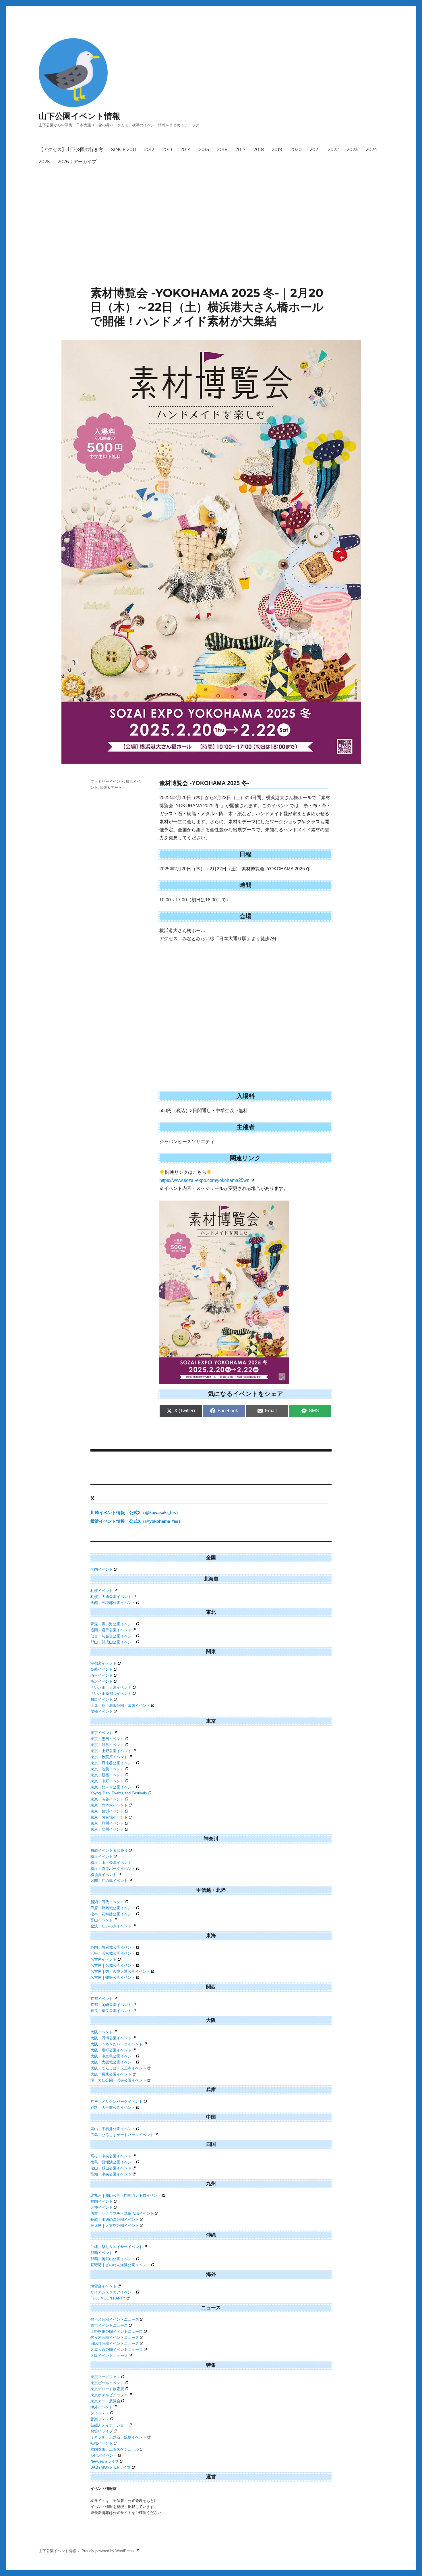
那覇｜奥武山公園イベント (113, 2259)
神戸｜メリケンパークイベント (117, 2101)
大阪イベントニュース (109, 2356)
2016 (222, 149)
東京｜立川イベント (107, 1829)
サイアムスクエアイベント (113, 2292)
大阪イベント (102, 2032)
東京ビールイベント (107, 2383)
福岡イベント (102, 2201)
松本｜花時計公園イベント (113, 1914)
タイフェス (100, 2413)
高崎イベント (102, 1669)
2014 (186, 149)
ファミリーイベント (107, 781)
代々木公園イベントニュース (115, 2338)
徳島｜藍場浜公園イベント (113, 2162)
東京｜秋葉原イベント (109, 1757)
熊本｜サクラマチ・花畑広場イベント (122, 2213)
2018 (259, 149)
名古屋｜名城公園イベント (113, 1965)
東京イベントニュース (109, 2325)
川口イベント (102, 1699)
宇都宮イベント (103, 1663)
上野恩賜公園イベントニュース (117, 2331)
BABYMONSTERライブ (111, 2467)
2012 (149, 149)
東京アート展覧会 (105, 2401)
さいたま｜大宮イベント (111, 1687)
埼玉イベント (102, 1675)
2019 (277, 149)
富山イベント (102, 1920)
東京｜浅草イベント (107, 1745)
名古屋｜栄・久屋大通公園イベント (120, 1971)
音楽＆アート (111, 787)
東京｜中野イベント (107, 1781)
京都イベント (102, 1999)
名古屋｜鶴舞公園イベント (113, 1977)
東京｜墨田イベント (107, 1739)
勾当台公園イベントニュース (115, 2319)
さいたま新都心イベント (111, 1693)
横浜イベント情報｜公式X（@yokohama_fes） (137, 1521)
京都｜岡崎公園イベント (111, 2005)
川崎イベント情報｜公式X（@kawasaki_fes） (135, 1513)
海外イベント (102, 2407)
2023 (352, 149)
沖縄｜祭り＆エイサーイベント (117, 2247)
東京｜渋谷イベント (107, 1799)
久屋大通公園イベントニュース (117, 2350)
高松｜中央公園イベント (111, 2156)
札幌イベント (102, 1591)
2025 (44, 162)
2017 (240, 149)
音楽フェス (100, 2419)
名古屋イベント (103, 1959)
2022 (333, 149)
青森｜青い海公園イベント (113, 1624)
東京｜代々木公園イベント (113, 1787)
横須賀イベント (103, 1875)
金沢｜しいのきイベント (111, 1926)
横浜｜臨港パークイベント (113, 1869)
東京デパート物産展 (107, 2389)
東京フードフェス (105, 2377)
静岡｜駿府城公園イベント (113, 1947)
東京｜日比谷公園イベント (113, 1763)
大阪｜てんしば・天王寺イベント (118, 2068)
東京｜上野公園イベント (111, 1751)
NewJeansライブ (105, 2461)
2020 (296, 149)
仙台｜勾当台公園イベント (113, 1636)
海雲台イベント (103, 2286)
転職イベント (102, 2443)
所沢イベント (102, 1681)
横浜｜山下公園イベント (111, 1863)
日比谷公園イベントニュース (115, 2344)
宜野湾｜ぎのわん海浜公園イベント (120, 2265)
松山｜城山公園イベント (111, 2168)
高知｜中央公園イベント (111, 2174)
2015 (204, 149)
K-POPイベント (104, 2455)
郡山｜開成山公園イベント (113, 1642)
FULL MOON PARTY (108, 2298)
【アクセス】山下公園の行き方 (71, 149)
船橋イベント (102, 1712)
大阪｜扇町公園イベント (111, 2050)
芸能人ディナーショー (109, 2425)
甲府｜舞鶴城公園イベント (113, 1908)
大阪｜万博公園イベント (111, 2038)
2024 (371, 149)
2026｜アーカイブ (77, 162)
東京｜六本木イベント (109, 1805)
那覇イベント (102, 2253)
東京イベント (102, 1733)
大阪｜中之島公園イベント (113, 2056)
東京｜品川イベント (107, 1823)
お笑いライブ (102, 2431)
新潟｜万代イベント (107, 1902)
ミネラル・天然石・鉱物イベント (118, 2437)
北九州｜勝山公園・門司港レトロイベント (126, 2195)
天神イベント (102, 2207)
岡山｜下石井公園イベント (113, 2129)
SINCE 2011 (124, 149)
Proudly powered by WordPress (108, 2551)
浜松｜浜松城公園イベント (113, 1953)
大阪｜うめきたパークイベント (117, 2044)
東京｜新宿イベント (107, 1775)
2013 (167, 149)
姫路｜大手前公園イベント (113, 2108)
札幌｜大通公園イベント (111, 1597)
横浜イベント (102, 1857)
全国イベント (102, 1569)
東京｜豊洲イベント (107, 1811)
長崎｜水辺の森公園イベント (115, 2220)
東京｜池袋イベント (107, 1769)
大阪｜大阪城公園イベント (113, 2062)
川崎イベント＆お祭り (109, 1851)
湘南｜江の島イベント (109, 1881)
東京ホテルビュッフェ (109, 2395)
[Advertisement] (212, 211)
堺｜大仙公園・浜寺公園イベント (118, 2080)
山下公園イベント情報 (80, 116)
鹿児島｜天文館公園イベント (115, 2226)
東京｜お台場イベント (109, 1817)
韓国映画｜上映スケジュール (115, 2449)
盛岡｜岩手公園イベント (111, 1630)
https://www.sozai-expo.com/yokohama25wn (204, 1180)
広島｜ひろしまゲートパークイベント (122, 2135)
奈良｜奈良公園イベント (111, 2011)
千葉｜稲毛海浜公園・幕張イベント (120, 1706)
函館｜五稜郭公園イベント (113, 1603)
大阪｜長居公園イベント (111, 2074)
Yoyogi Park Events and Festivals (119, 1793)
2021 (315, 149)
